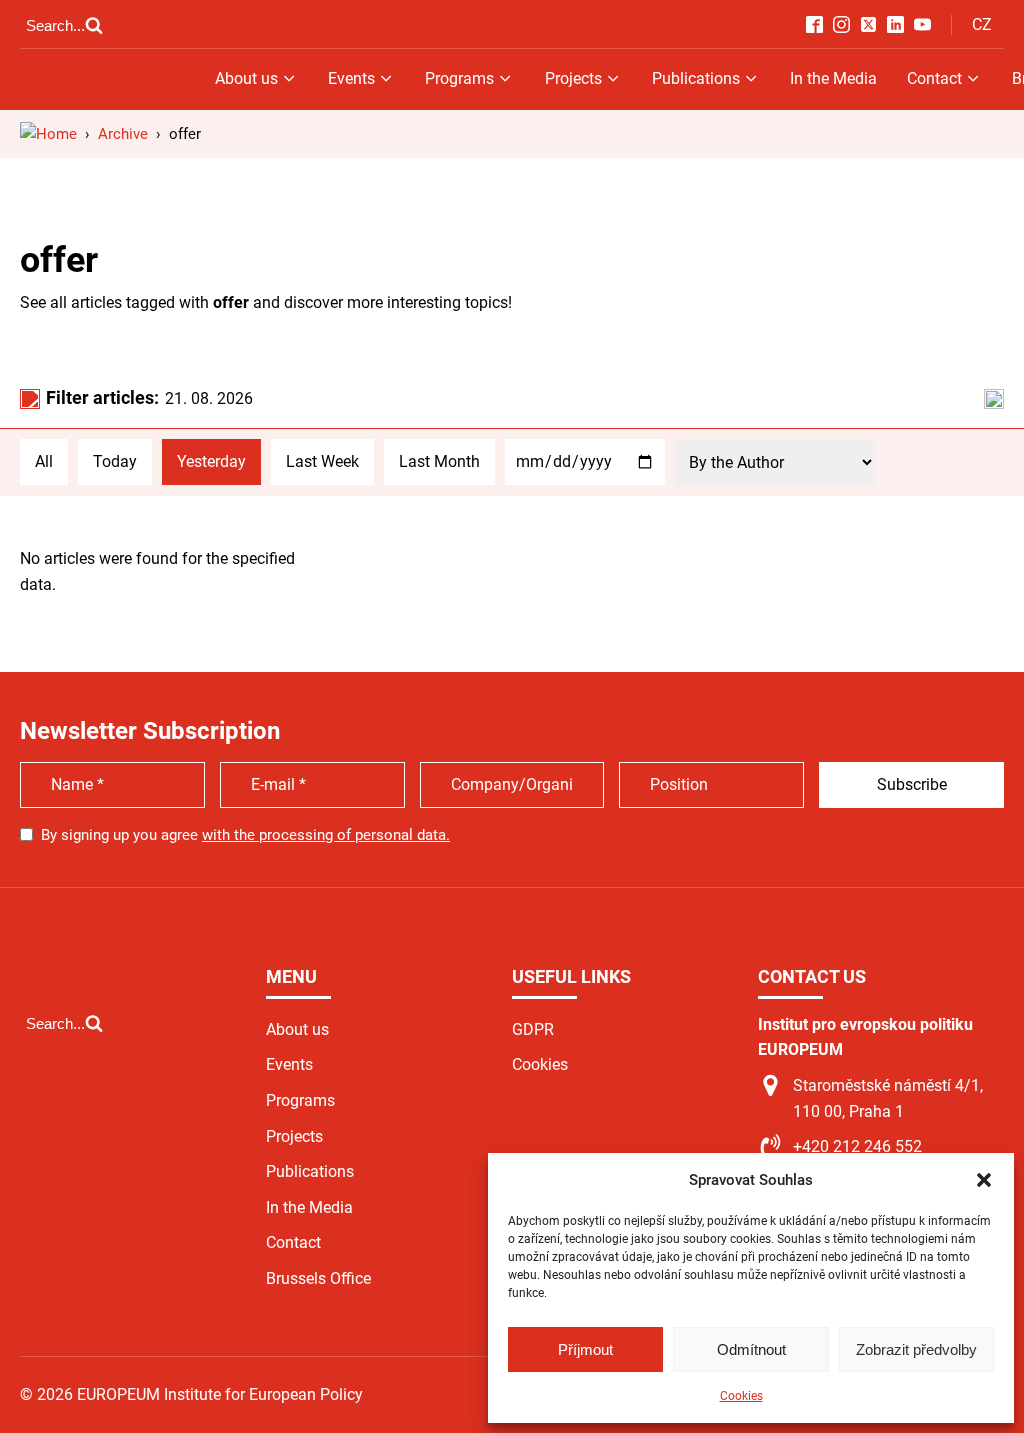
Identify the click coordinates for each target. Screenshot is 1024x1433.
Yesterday (211, 461)
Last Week (322, 461)
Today (115, 461)
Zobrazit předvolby (916, 1349)
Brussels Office (318, 1278)
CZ (982, 24)
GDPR (533, 1029)
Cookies (741, 1396)
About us (246, 78)
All (44, 461)
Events (351, 78)
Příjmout (585, 1349)
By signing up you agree (245, 835)
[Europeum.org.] (48, 134)
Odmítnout (751, 1349)
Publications (696, 78)
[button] (984, 1180)
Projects (573, 78)
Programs (459, 78)
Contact (934, 78)
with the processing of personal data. (326, 835)
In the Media (833, 78)
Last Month (439, 461)
